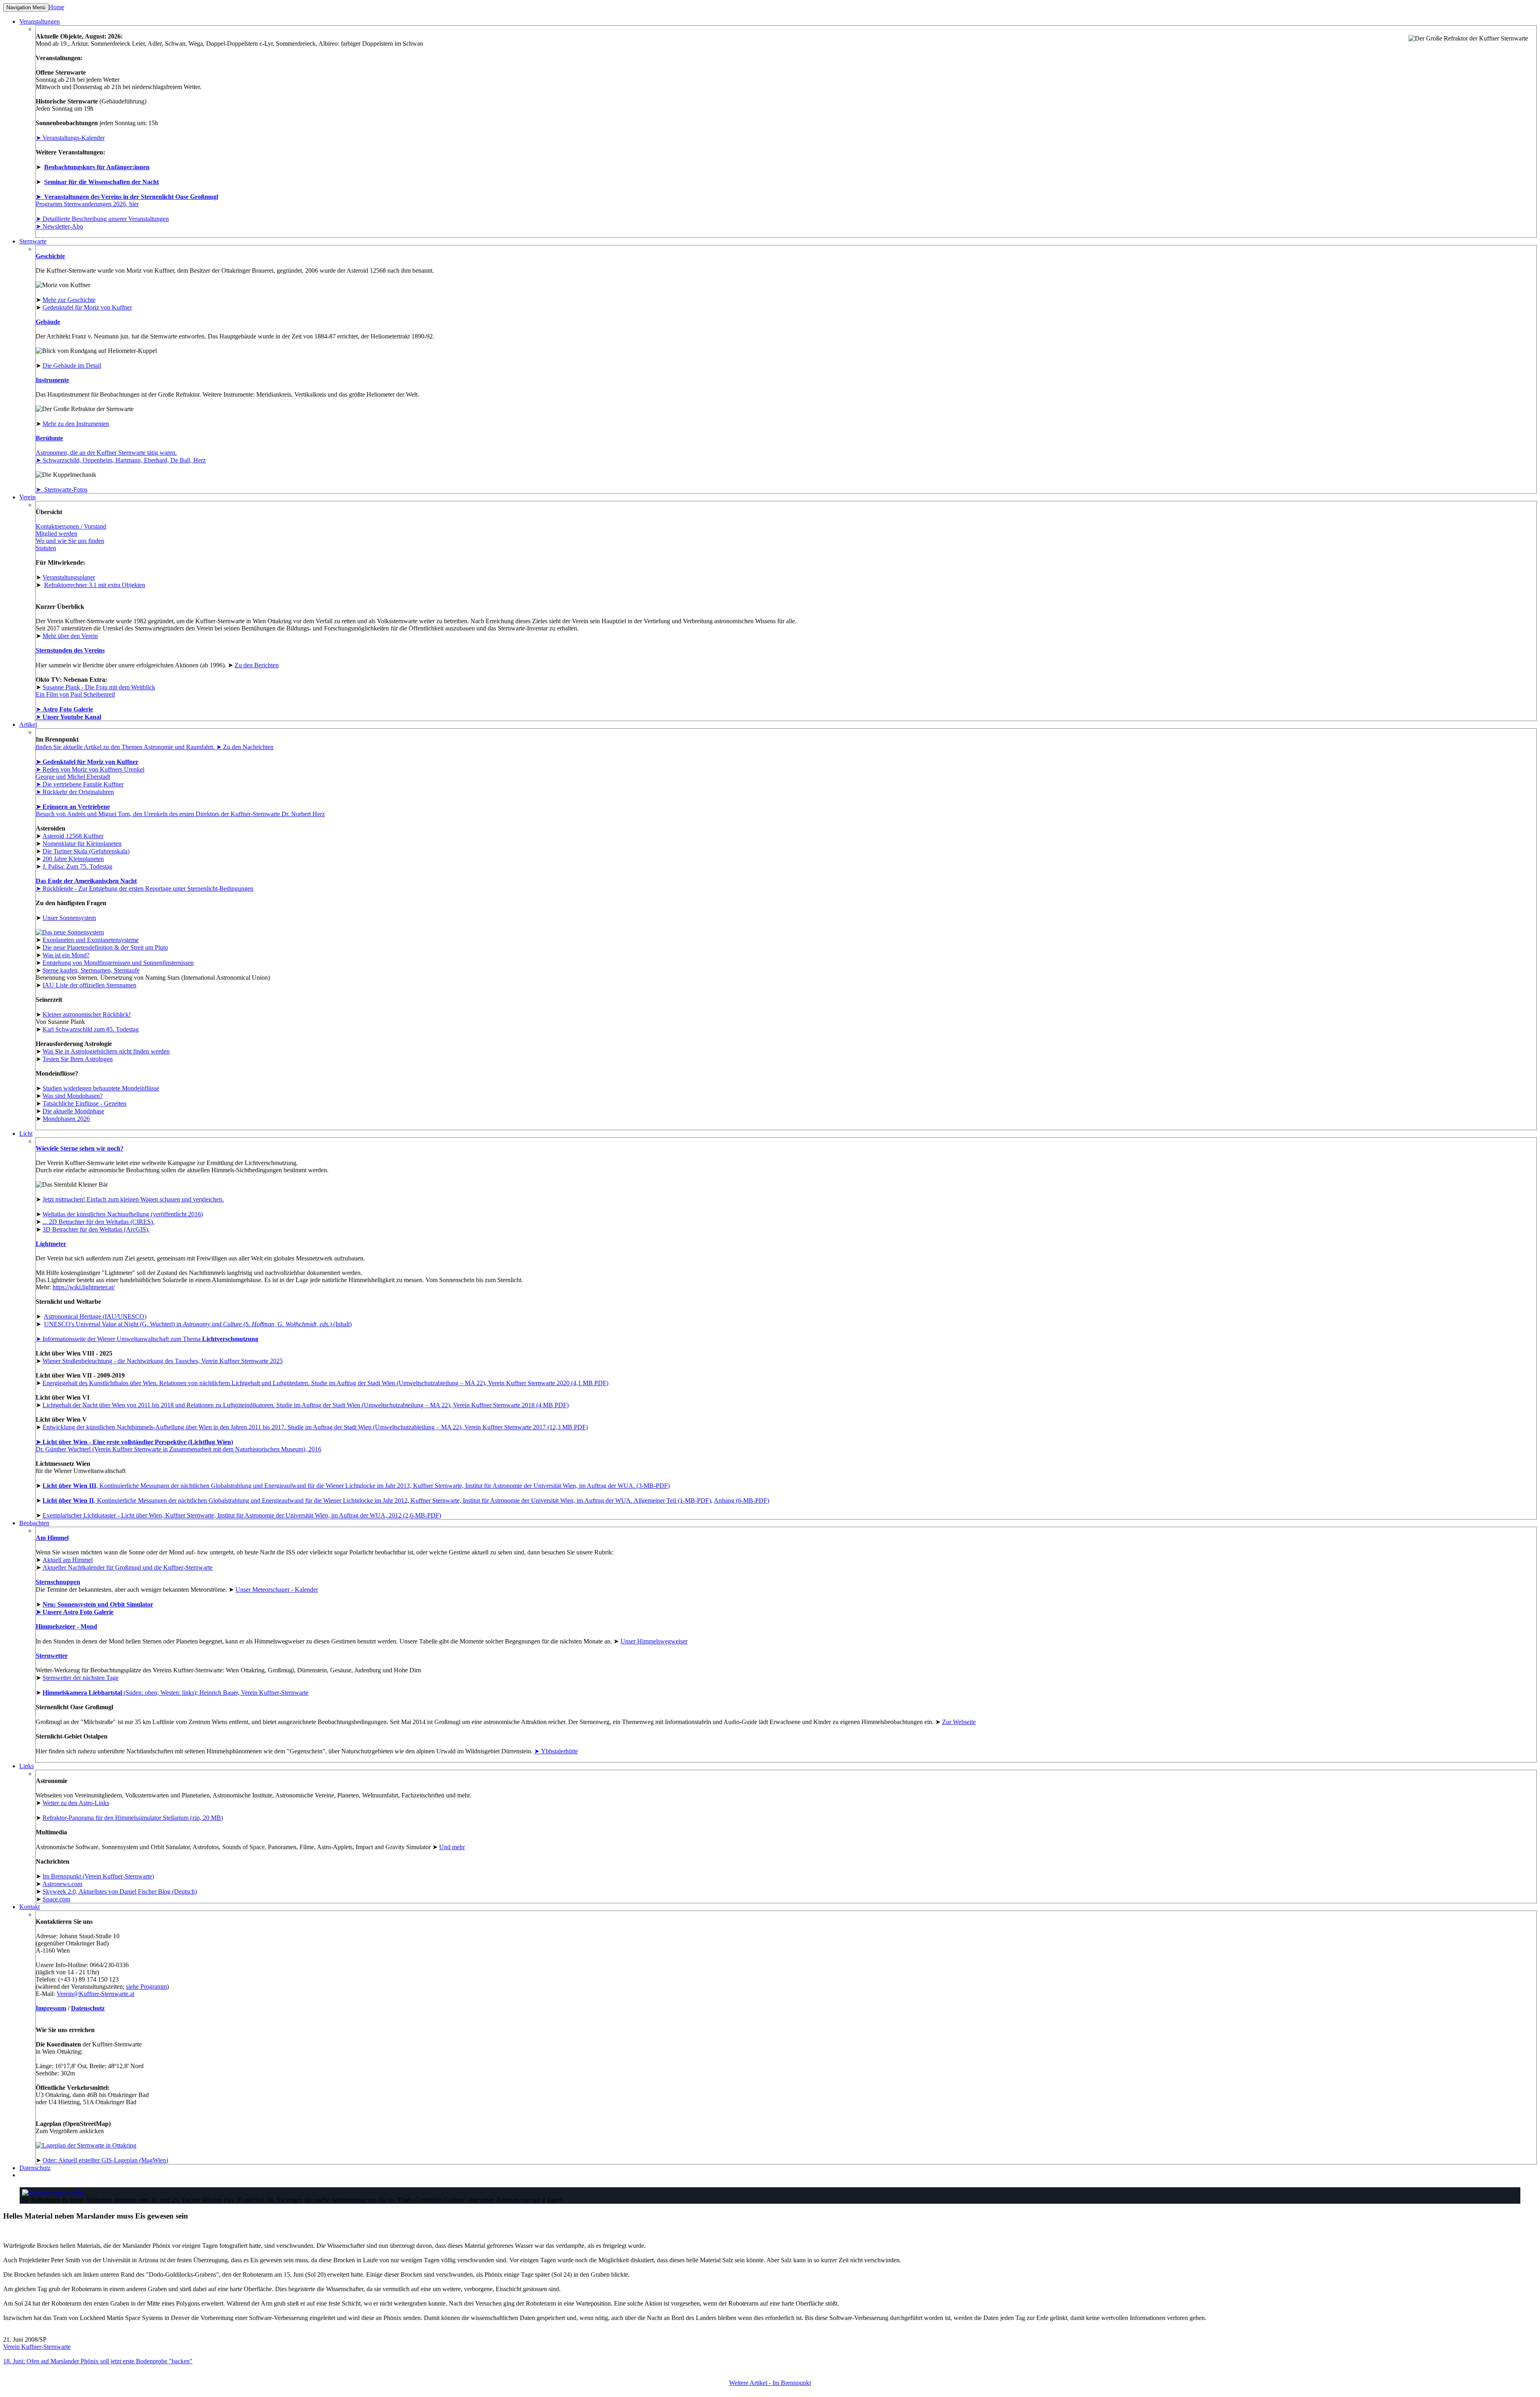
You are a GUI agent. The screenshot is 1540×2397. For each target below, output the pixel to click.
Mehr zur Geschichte (69, 300)
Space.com (56, 1899)
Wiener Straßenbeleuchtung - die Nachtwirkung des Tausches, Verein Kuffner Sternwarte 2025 (163, 1361)
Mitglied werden (57, 534)
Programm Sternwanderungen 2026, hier (87, 204)
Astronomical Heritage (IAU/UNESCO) (95, 1316)
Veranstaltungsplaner (69, 577)
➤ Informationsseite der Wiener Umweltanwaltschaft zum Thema (147, 1339)
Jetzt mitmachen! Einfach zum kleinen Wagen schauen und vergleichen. (133, 1199)
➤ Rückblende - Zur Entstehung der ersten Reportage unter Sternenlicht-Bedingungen (145, 888)
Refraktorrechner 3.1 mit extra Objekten (95, 585)
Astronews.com (62, 1884)
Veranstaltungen (40, 21)
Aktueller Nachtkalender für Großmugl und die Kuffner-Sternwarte (128, 1567)
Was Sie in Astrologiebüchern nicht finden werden (106, 1051)
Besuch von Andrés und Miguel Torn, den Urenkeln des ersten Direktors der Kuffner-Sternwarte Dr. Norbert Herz (180, 814)
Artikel (28, 724)
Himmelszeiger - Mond (66, 1626)
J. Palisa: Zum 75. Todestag (77, 866)
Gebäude (48, 322)
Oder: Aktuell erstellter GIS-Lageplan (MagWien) (105, 2160)
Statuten (46, 548)
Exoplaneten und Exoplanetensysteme (91, 940)
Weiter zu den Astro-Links (76, 1803)
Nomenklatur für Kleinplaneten (82, 844)
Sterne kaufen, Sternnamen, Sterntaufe (91, 970)
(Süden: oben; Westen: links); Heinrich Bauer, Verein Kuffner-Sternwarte (175, 1693)
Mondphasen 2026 (66, 1119)
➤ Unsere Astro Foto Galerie (75, 1612)
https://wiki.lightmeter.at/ (84, 1287)
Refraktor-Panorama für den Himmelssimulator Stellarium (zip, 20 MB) (133, 1818)
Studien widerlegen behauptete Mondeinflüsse (101, 1088)
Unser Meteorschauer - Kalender (277, 1590)
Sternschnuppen (58, 1582)
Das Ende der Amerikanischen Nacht (86, 881)
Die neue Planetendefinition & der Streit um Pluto (105, 947)
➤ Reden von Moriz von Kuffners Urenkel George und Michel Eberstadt (90, 773)
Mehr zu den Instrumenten (76, 424)
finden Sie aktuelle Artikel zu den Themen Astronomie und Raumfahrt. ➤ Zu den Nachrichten (155, 747)
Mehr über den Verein (70, 636)
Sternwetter (52, 1656)
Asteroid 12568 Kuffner (73, 836)
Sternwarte (33, 241)
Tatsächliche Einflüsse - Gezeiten (84, 1103)
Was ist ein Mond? (66, 955)
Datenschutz (88, 2008)
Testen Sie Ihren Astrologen (78, 1059)
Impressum (51, 2008)
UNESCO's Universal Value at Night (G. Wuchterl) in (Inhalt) (198, 1324)
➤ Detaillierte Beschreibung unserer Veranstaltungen (102, 219)
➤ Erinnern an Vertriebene (73, 807)
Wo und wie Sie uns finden (70, 541)
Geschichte (50, 256)
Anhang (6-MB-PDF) (742, 1500)
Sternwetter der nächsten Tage (81, 1678)
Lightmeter (51, 1244)
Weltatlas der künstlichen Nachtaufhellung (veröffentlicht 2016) (123, 1214)
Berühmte (49, 438)
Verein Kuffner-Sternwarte (37, 2347)
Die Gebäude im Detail (72, 366)
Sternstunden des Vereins (70, 650)
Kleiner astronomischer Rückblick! (87, 1014)
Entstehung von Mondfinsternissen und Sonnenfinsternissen (118, 963)
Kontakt (29, 1907)
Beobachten (34, 1523)
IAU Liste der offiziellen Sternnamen (89, 985)
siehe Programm (146, 1987)
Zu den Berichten (257, 665)
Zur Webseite (959, 1722)
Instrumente (52, 380)
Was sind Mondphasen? (73, 1096)
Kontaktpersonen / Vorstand (71, 526)
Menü (26, 7)
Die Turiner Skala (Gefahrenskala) (86, 851)
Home (56, 7)
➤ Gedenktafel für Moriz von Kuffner (87, 762)
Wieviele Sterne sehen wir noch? (80, 1148)
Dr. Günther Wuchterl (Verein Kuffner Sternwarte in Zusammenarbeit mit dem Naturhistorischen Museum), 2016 (178, 1446)
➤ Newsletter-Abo (59, 226)
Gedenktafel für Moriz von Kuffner (87, 307)
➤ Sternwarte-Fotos (62, 489)
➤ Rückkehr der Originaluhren (75, 792)
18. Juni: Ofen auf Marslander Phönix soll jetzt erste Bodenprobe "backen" (98, 2361)
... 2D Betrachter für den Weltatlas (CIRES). (98, 1222)
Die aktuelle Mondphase (73, 1111)
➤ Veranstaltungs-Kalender (70, 138)
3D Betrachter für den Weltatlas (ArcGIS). (96, 1229)
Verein (27, 497)
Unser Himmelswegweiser (654, 1641)
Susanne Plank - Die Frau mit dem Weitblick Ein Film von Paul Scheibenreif (95, 691)
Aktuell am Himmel (68, 1560)
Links (26, 1766)
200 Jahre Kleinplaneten (73, 859)
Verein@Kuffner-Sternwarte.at (95, 1994)
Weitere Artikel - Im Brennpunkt (770, 2383)
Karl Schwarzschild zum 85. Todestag (91, 1029)
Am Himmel (52, 1538)
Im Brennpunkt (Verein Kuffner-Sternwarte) (98, 1876)
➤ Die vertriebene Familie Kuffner (80, 784)
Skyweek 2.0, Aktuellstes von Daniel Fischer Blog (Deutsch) (120, 1891)
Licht (26, 1134)
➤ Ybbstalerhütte (556, 1751)
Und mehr (452, 1847)
